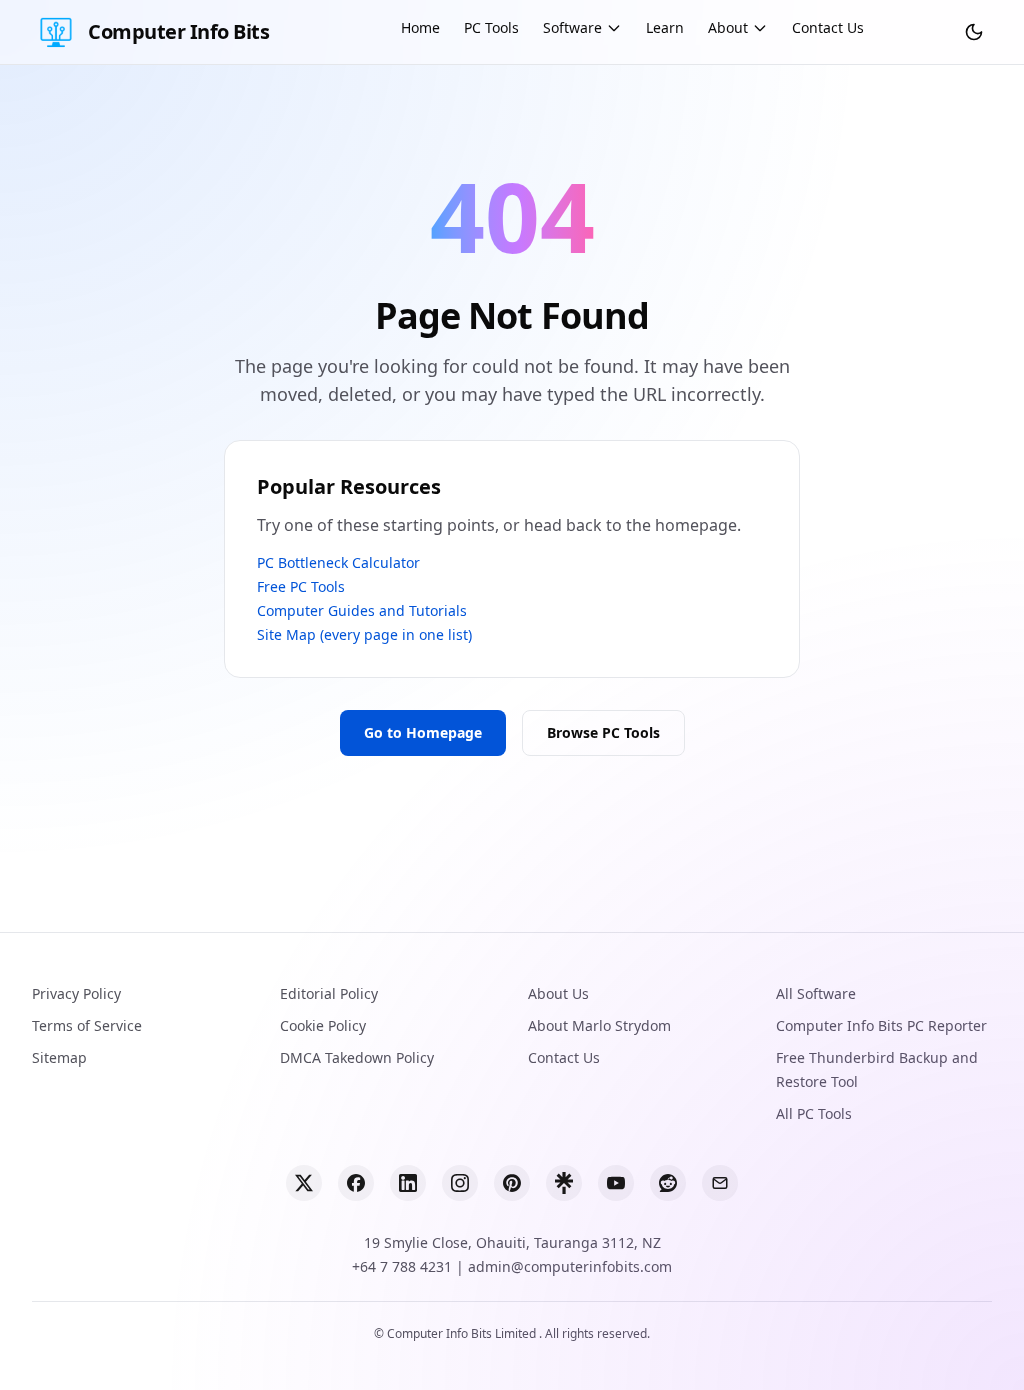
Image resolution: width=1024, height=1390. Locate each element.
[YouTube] (616, 1183)
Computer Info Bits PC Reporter (881, 1025)
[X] (304, 1183)
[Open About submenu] (760, 28)
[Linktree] (564, 1183)
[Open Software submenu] (614, 28)
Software (572, 27)
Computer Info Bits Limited (463, 1333)
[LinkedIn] (408, 1183)
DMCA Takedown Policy (357, 1057)
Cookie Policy (323, 1025)
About (728, 27)
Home (420, 27)
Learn (665, 27)
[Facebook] (356, 1183)
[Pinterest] (512, 1183)
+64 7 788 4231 (402, 1266)
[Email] (720, 1183)
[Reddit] (668, 1183)
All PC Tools (814, 1113)
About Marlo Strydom (599, 1025)
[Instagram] (460, 1183)
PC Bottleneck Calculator (338, 562)
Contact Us (828, 27)
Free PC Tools (301, 586)
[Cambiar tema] (974, 32)
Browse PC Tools (603, 732)
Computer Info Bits (178, 31)
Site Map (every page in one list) (364, 634)
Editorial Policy (329, 993)
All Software (816, 993)
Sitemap (59, 1057)
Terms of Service (87, 1025)
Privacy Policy (76, 993)
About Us (558, 993)
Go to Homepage (423, 732)
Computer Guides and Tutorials (362, 610)
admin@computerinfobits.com (570, 1266)
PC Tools (491, 27)
